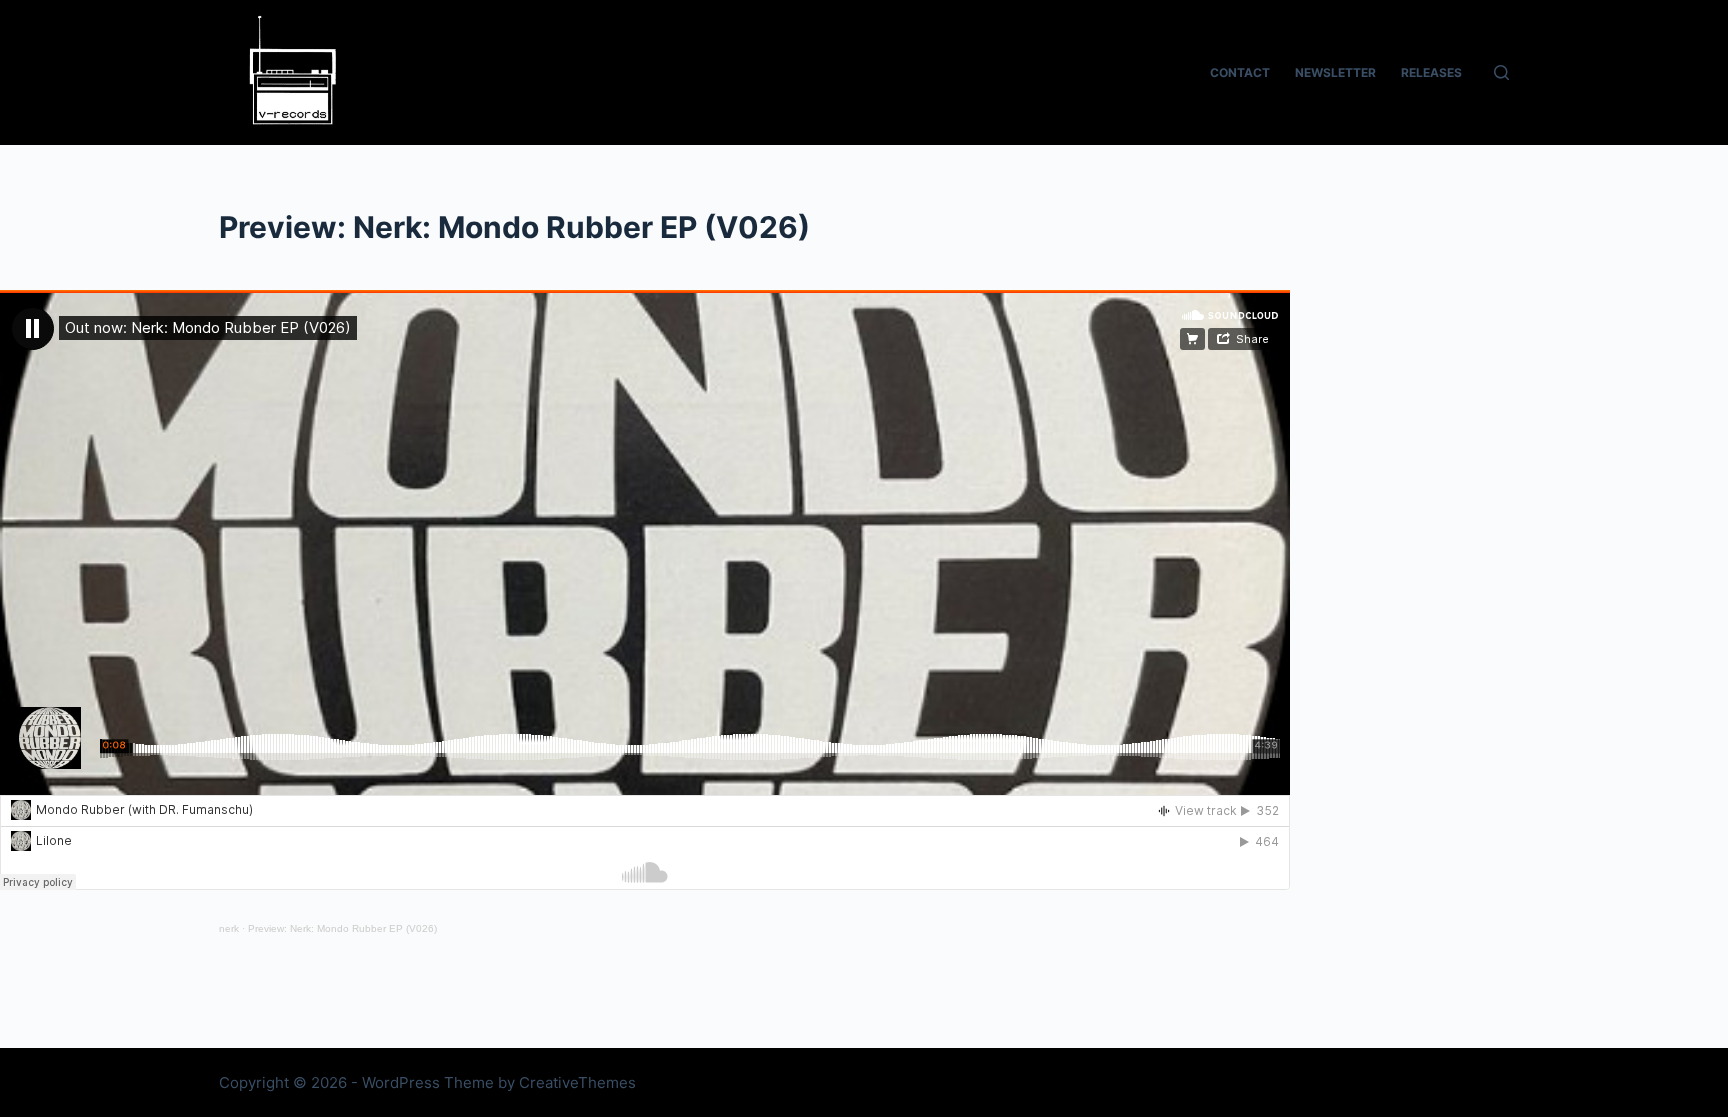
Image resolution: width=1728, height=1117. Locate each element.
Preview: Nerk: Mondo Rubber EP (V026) (342, 928)
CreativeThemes (577, 1082)
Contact (1240, 72)
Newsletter (1335, 72)
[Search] (1501, 72)
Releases (1431, 72)
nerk (229, 928)
